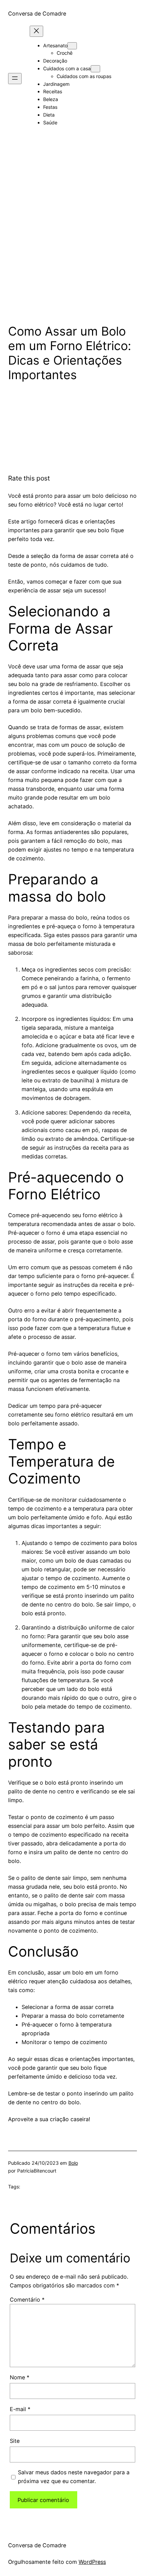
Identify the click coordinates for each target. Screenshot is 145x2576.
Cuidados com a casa (67, 68)
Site (15, 2441)
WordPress (92, 2562)
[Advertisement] (72, 238)
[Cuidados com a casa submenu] (95, 69)
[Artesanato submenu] (72, 46)
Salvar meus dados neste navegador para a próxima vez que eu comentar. (74, 2477)
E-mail (20, 2409)
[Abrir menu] (15, 79)
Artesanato (55, 45)
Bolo (73, 2163)
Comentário (27, 2300)
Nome (20, 2377)
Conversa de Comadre (37, 14)
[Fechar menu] (36, 31)
